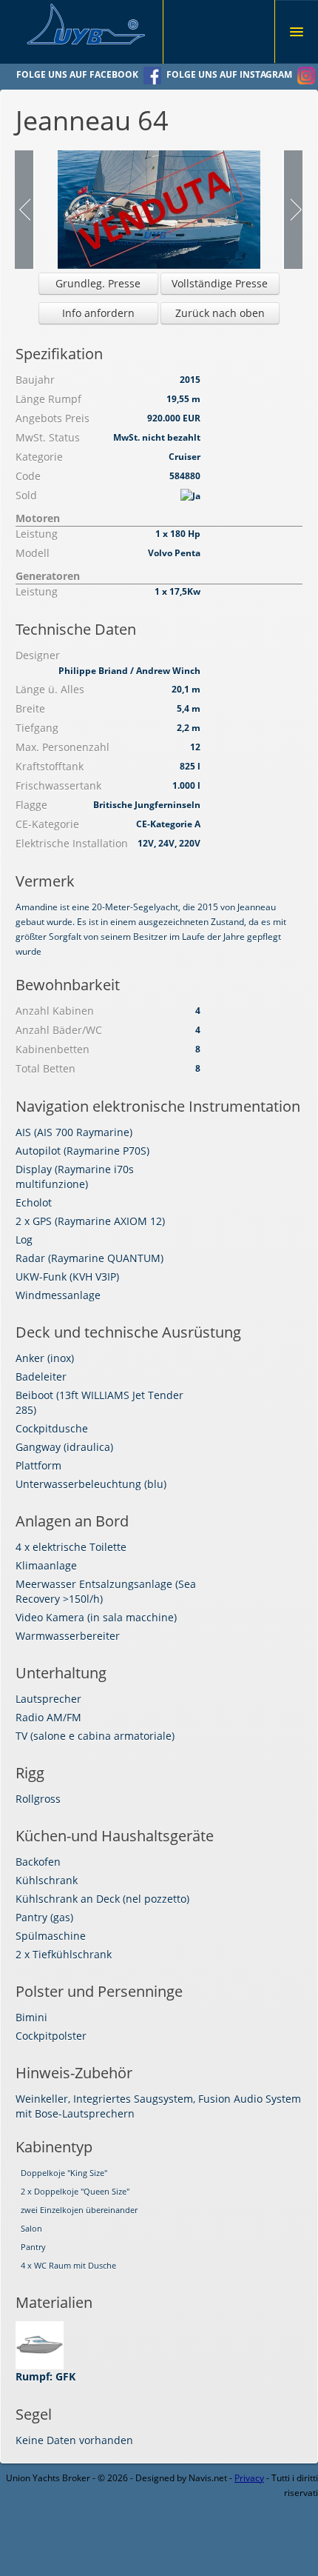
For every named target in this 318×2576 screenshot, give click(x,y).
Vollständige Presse (220, 283)
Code (28, 476)
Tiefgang (37, 728)
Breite (30, 708)
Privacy (249, 2478)
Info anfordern (98, 313)
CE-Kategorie (47, 824)
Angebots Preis (53, 418)
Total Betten (45, 1068)
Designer (38, 655)
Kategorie (39, 457)
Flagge (31, 805)
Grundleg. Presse (98, 283)
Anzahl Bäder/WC (59, 1030)
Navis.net (208, 2478)
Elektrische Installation (72, 843)
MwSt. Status (48, 437)
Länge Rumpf (48, 399)
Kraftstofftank (50, 766)
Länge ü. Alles (50, 689)
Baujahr (35, 380)
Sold (26, 495)
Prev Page (25, 210)
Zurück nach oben (220, 313)
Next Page (292, 210)
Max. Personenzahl (62, 747)
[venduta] (159, 208)
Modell (33, 553)
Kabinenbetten (53, 1049)
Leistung (37, 534)
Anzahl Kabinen (55, 1011)
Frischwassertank (58, 785)
